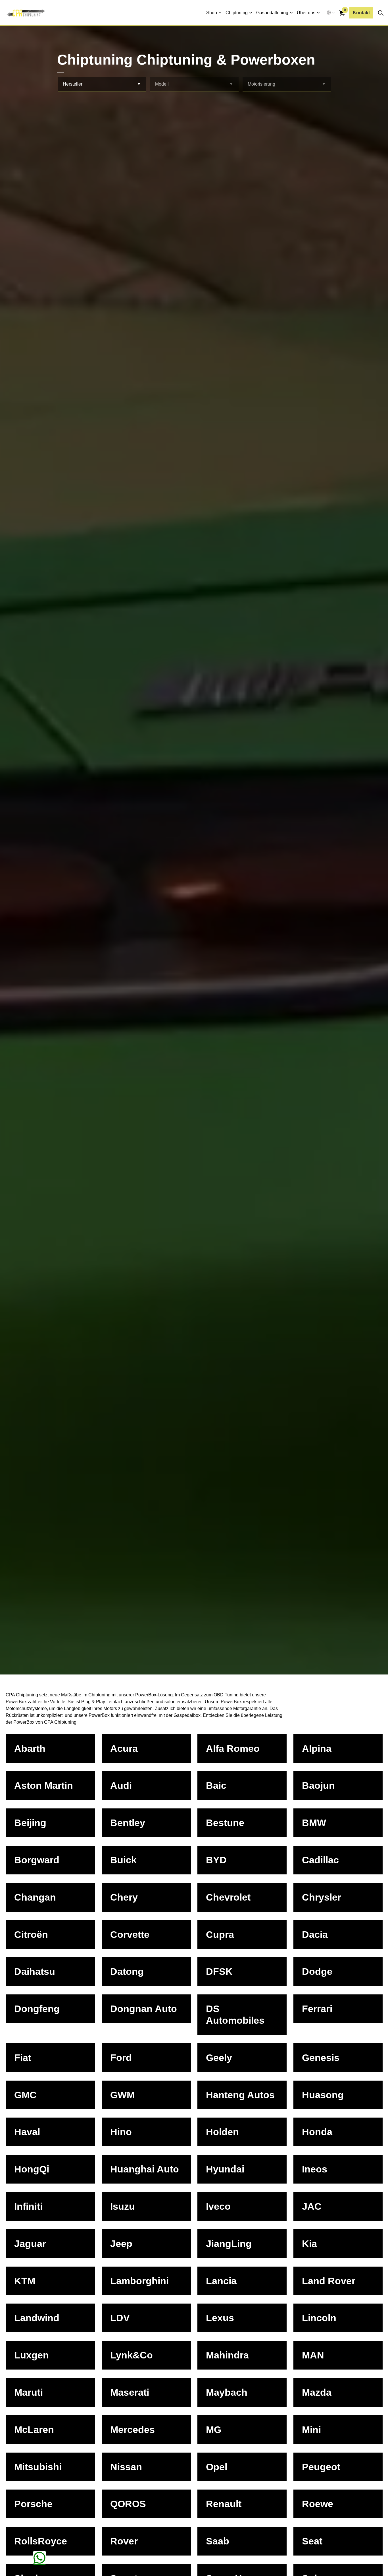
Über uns (306, 13)
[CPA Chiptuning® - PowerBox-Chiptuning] (26, 13)
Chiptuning (237, 13)
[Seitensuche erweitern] (381, 13)
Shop (212, 13)
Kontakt (361, 13)
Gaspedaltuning (272, 13)
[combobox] (102, 85)
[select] (139, 84)
